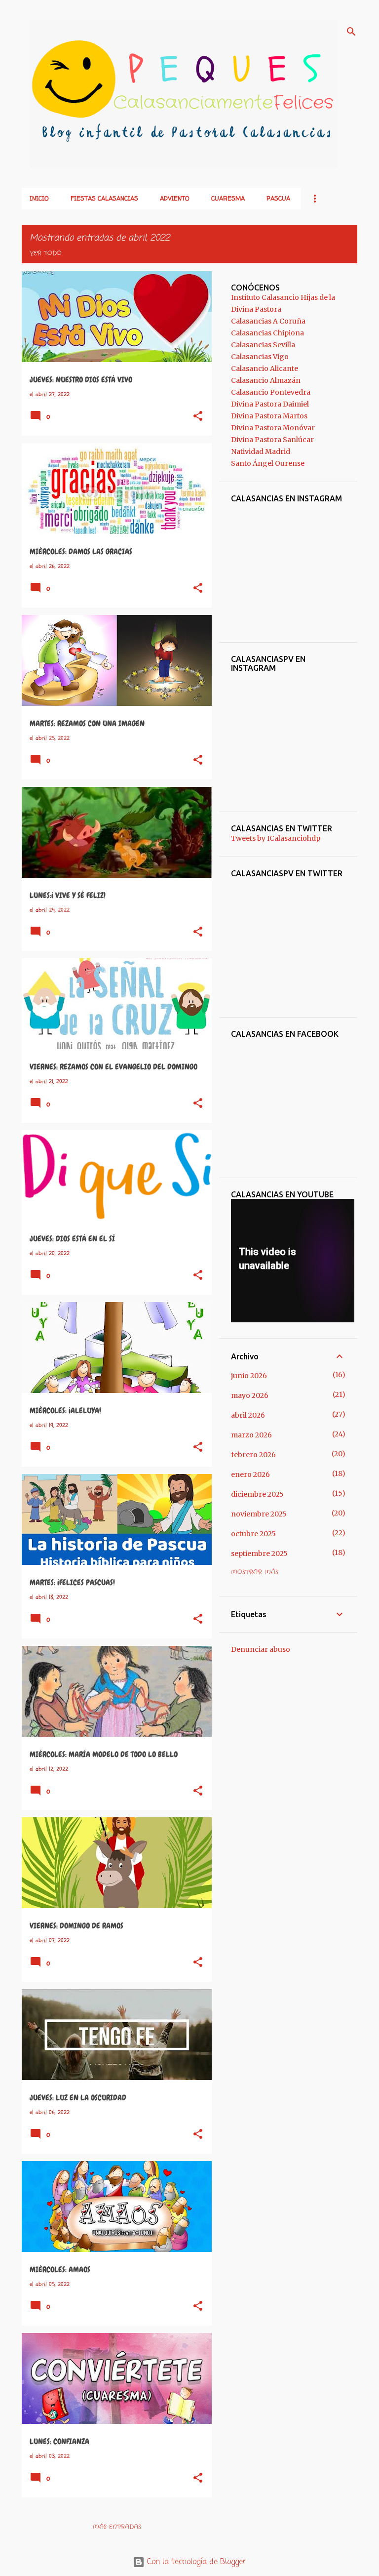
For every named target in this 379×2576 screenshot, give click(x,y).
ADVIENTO (175, 198)
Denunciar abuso (261, 1649)
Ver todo (46, 253)
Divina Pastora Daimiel (270, 404)
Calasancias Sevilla (263, 345)
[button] (198, 417)
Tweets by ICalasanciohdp (276, 838)
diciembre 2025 (257, 1494)
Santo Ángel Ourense (268, 463)
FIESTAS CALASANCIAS (104, 198)
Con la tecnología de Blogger (195, 2562)
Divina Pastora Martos (269, 416)
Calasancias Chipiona (267, 333)
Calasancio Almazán (266, 380)
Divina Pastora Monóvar (273, 428)
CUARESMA (228, 198)
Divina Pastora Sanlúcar (272, 440)
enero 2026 (250, 1474)
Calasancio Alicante (265, 368)
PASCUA (278, 198)
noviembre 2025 (259, 1514)
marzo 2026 (251, 1435)
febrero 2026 (253, 1455)
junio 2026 (249, 1376)
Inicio (39, 198)
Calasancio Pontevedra (271, 392)
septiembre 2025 (259, 1554)
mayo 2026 (250, 1395)
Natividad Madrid (261, 451)
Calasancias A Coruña (268, 321)
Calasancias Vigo (260, 357)
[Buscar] (351, 32)
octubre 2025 (253, 1534)
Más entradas (117, 2527)
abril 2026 (248, 1415)
